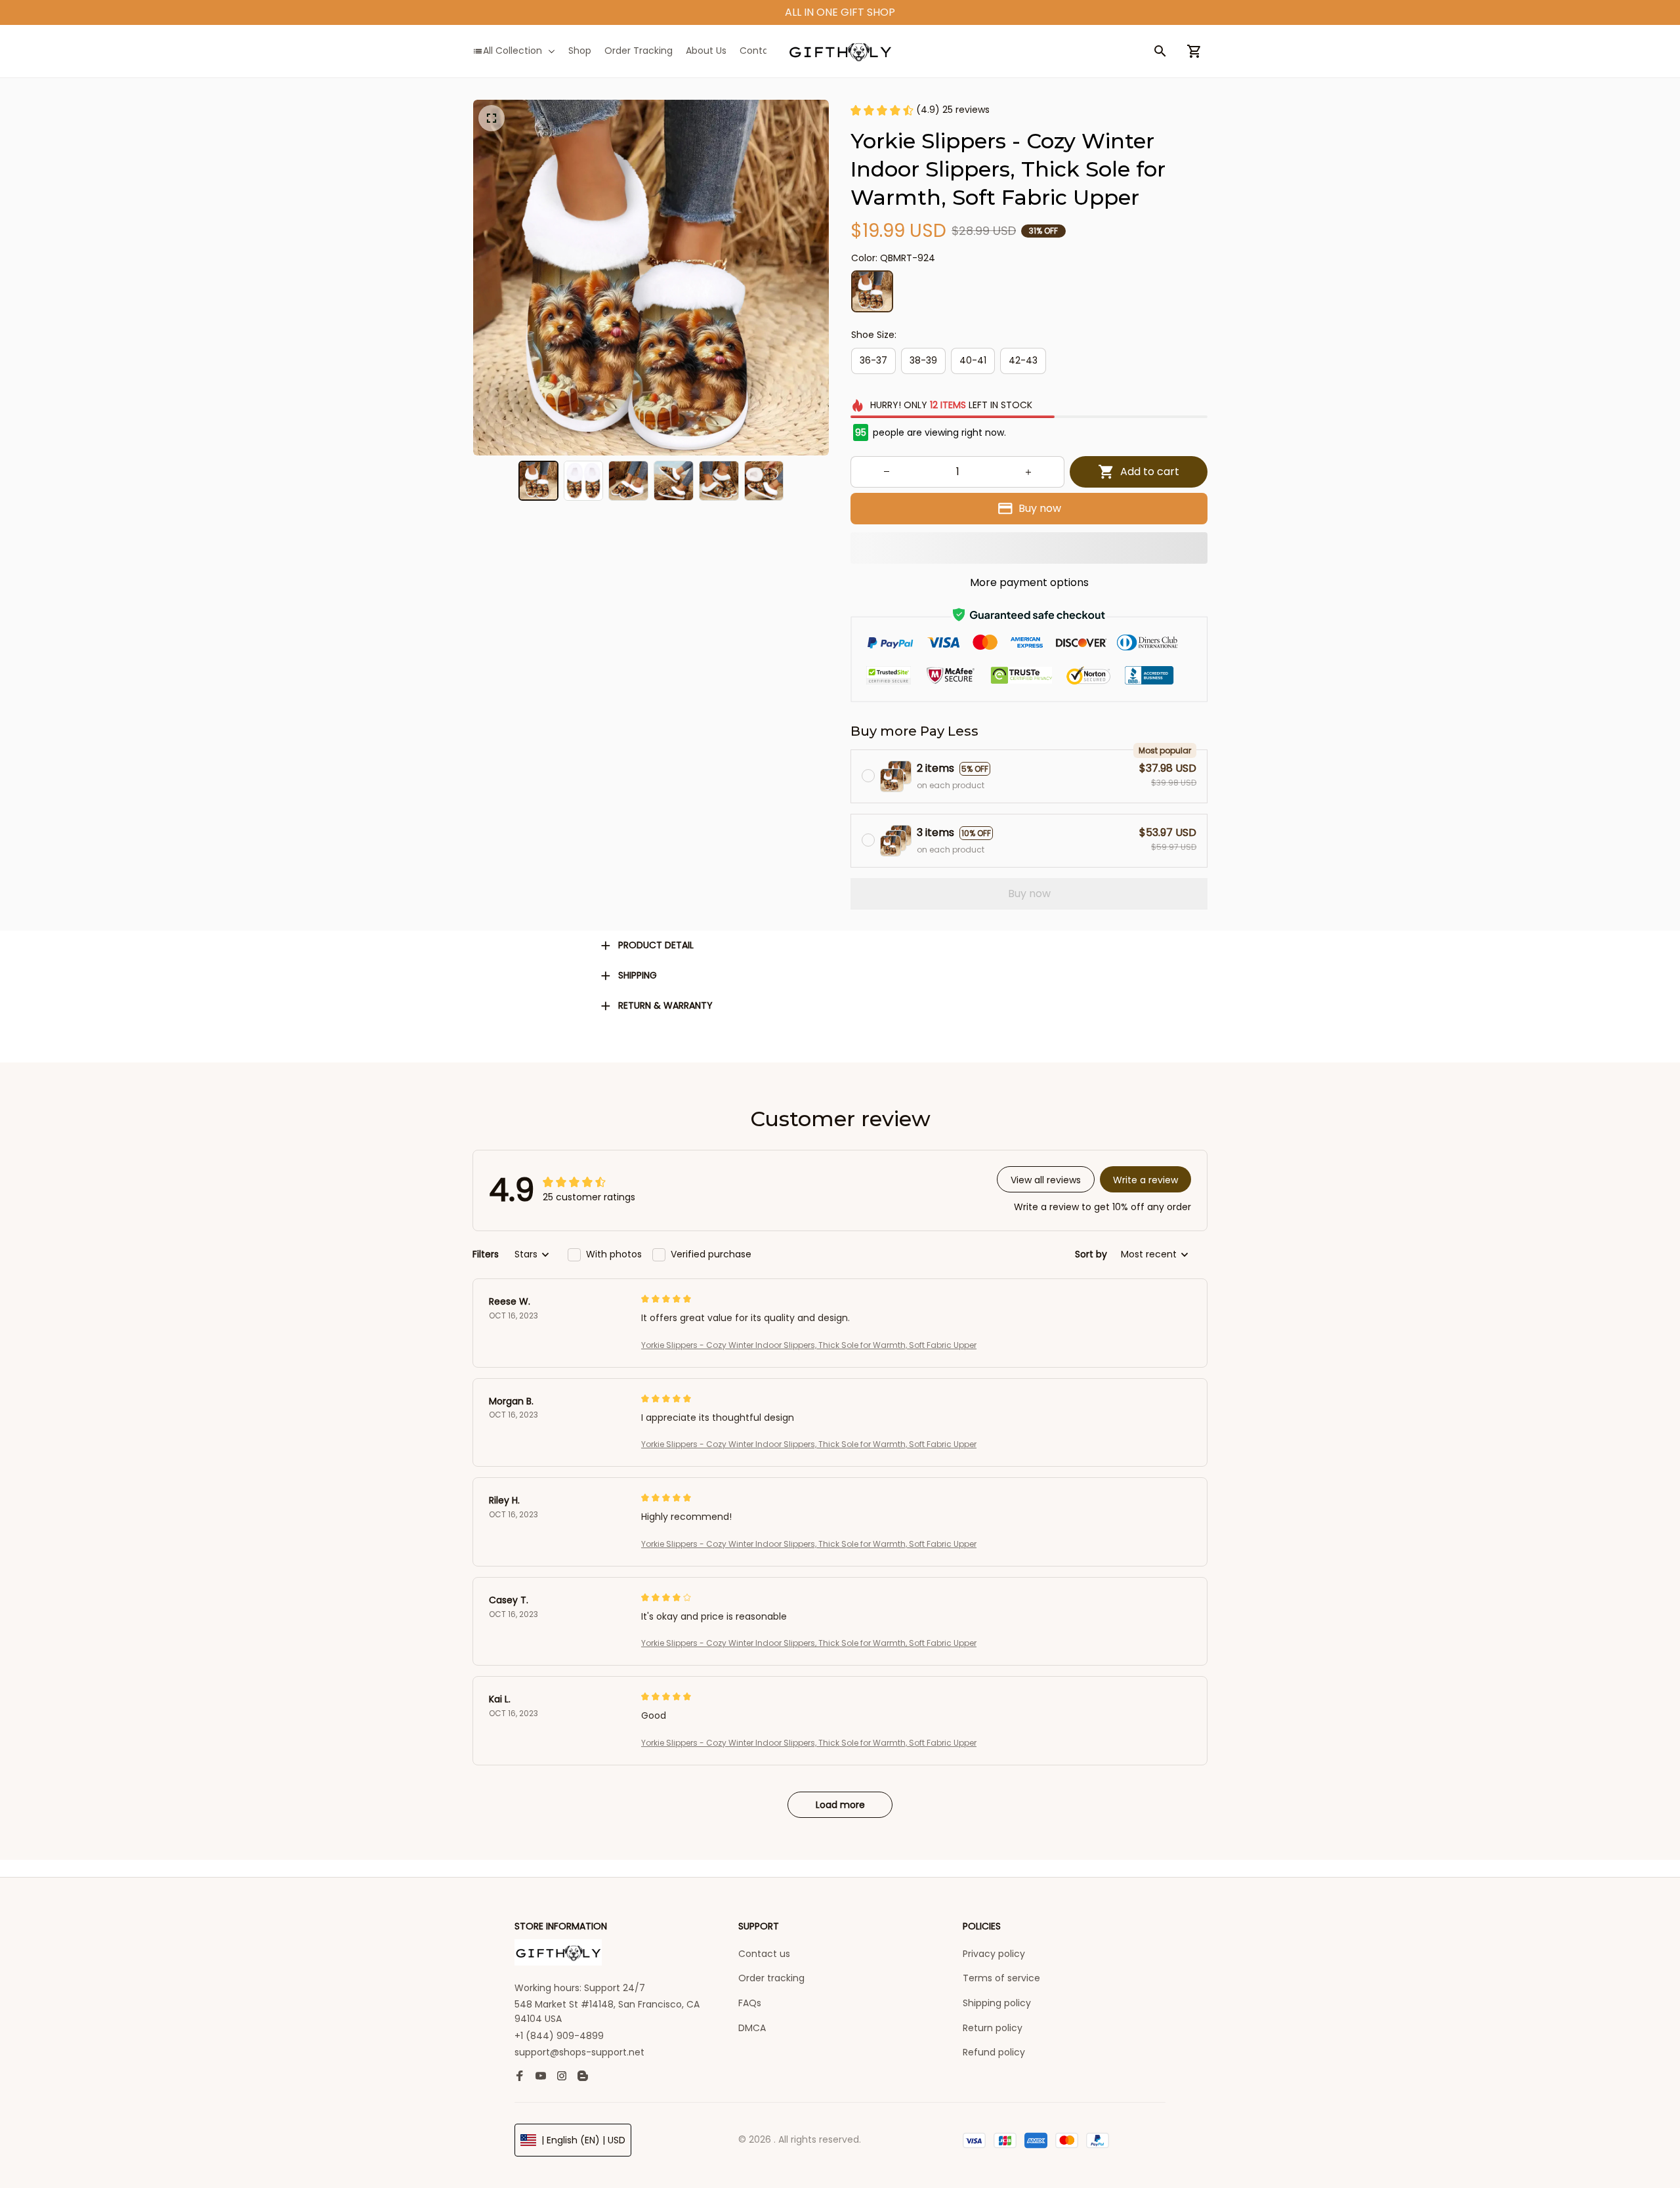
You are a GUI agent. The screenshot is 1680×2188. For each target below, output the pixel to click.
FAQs (750, 2003)
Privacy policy (994, 1954)
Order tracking (771, 1978)
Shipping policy (997, 2003)
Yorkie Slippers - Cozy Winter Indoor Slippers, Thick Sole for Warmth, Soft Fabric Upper (809, 1345)
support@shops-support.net (579, 2052)
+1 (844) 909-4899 (559, 2036)
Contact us (764, 1954)
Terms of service (1001, 1978)
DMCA (752, 2028)
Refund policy (994, 2052)
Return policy (993, 2028)
